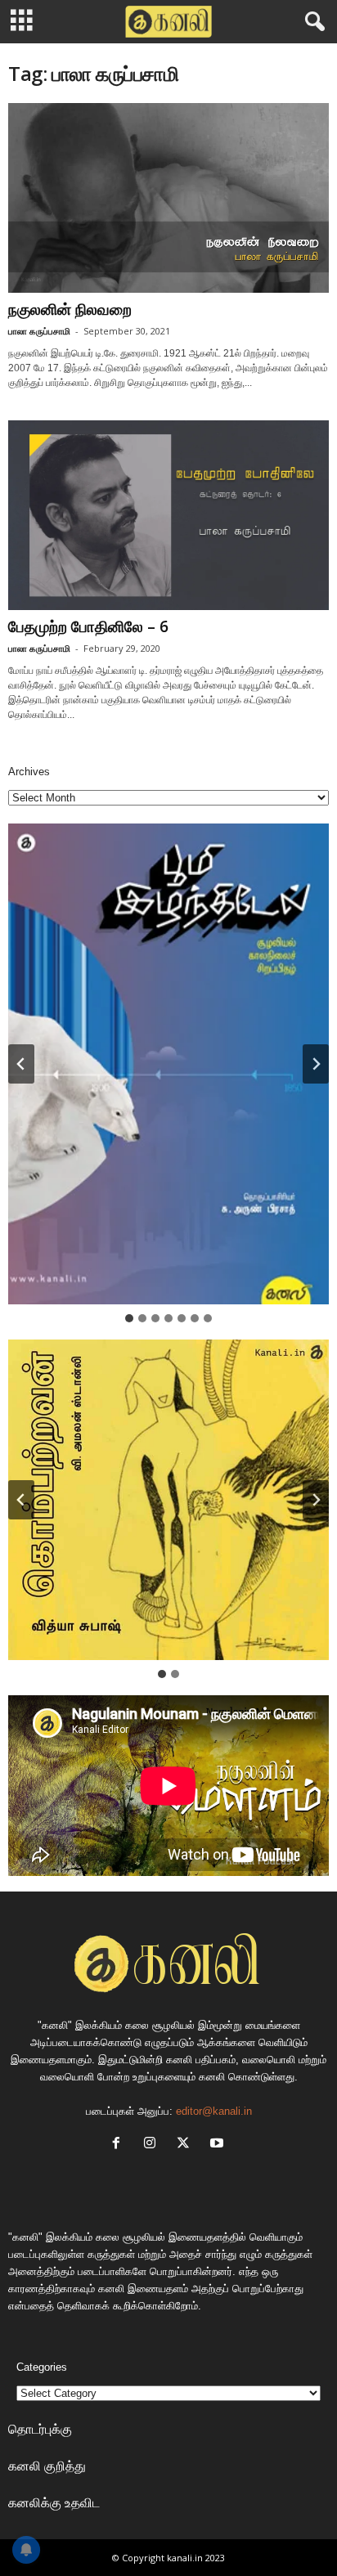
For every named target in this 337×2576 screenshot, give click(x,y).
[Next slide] (316, 1064)
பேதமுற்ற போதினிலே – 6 (88, 626)
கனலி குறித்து (47, 2466)
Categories (42, 2367)
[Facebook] (120, 2145)
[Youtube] (219, 2145)
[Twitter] (187, 2145)
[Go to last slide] (21, 1064)
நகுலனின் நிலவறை (70, 309)
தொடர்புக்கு (40, 2429)
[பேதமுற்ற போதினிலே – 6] (168, 515)
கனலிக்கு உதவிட (54, 2502)
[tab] (129, 1318)
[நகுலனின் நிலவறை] (168, 198)
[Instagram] (153, 2145)
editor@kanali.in (214, 2111)
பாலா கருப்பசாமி (39, 331)
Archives (29, 772)
